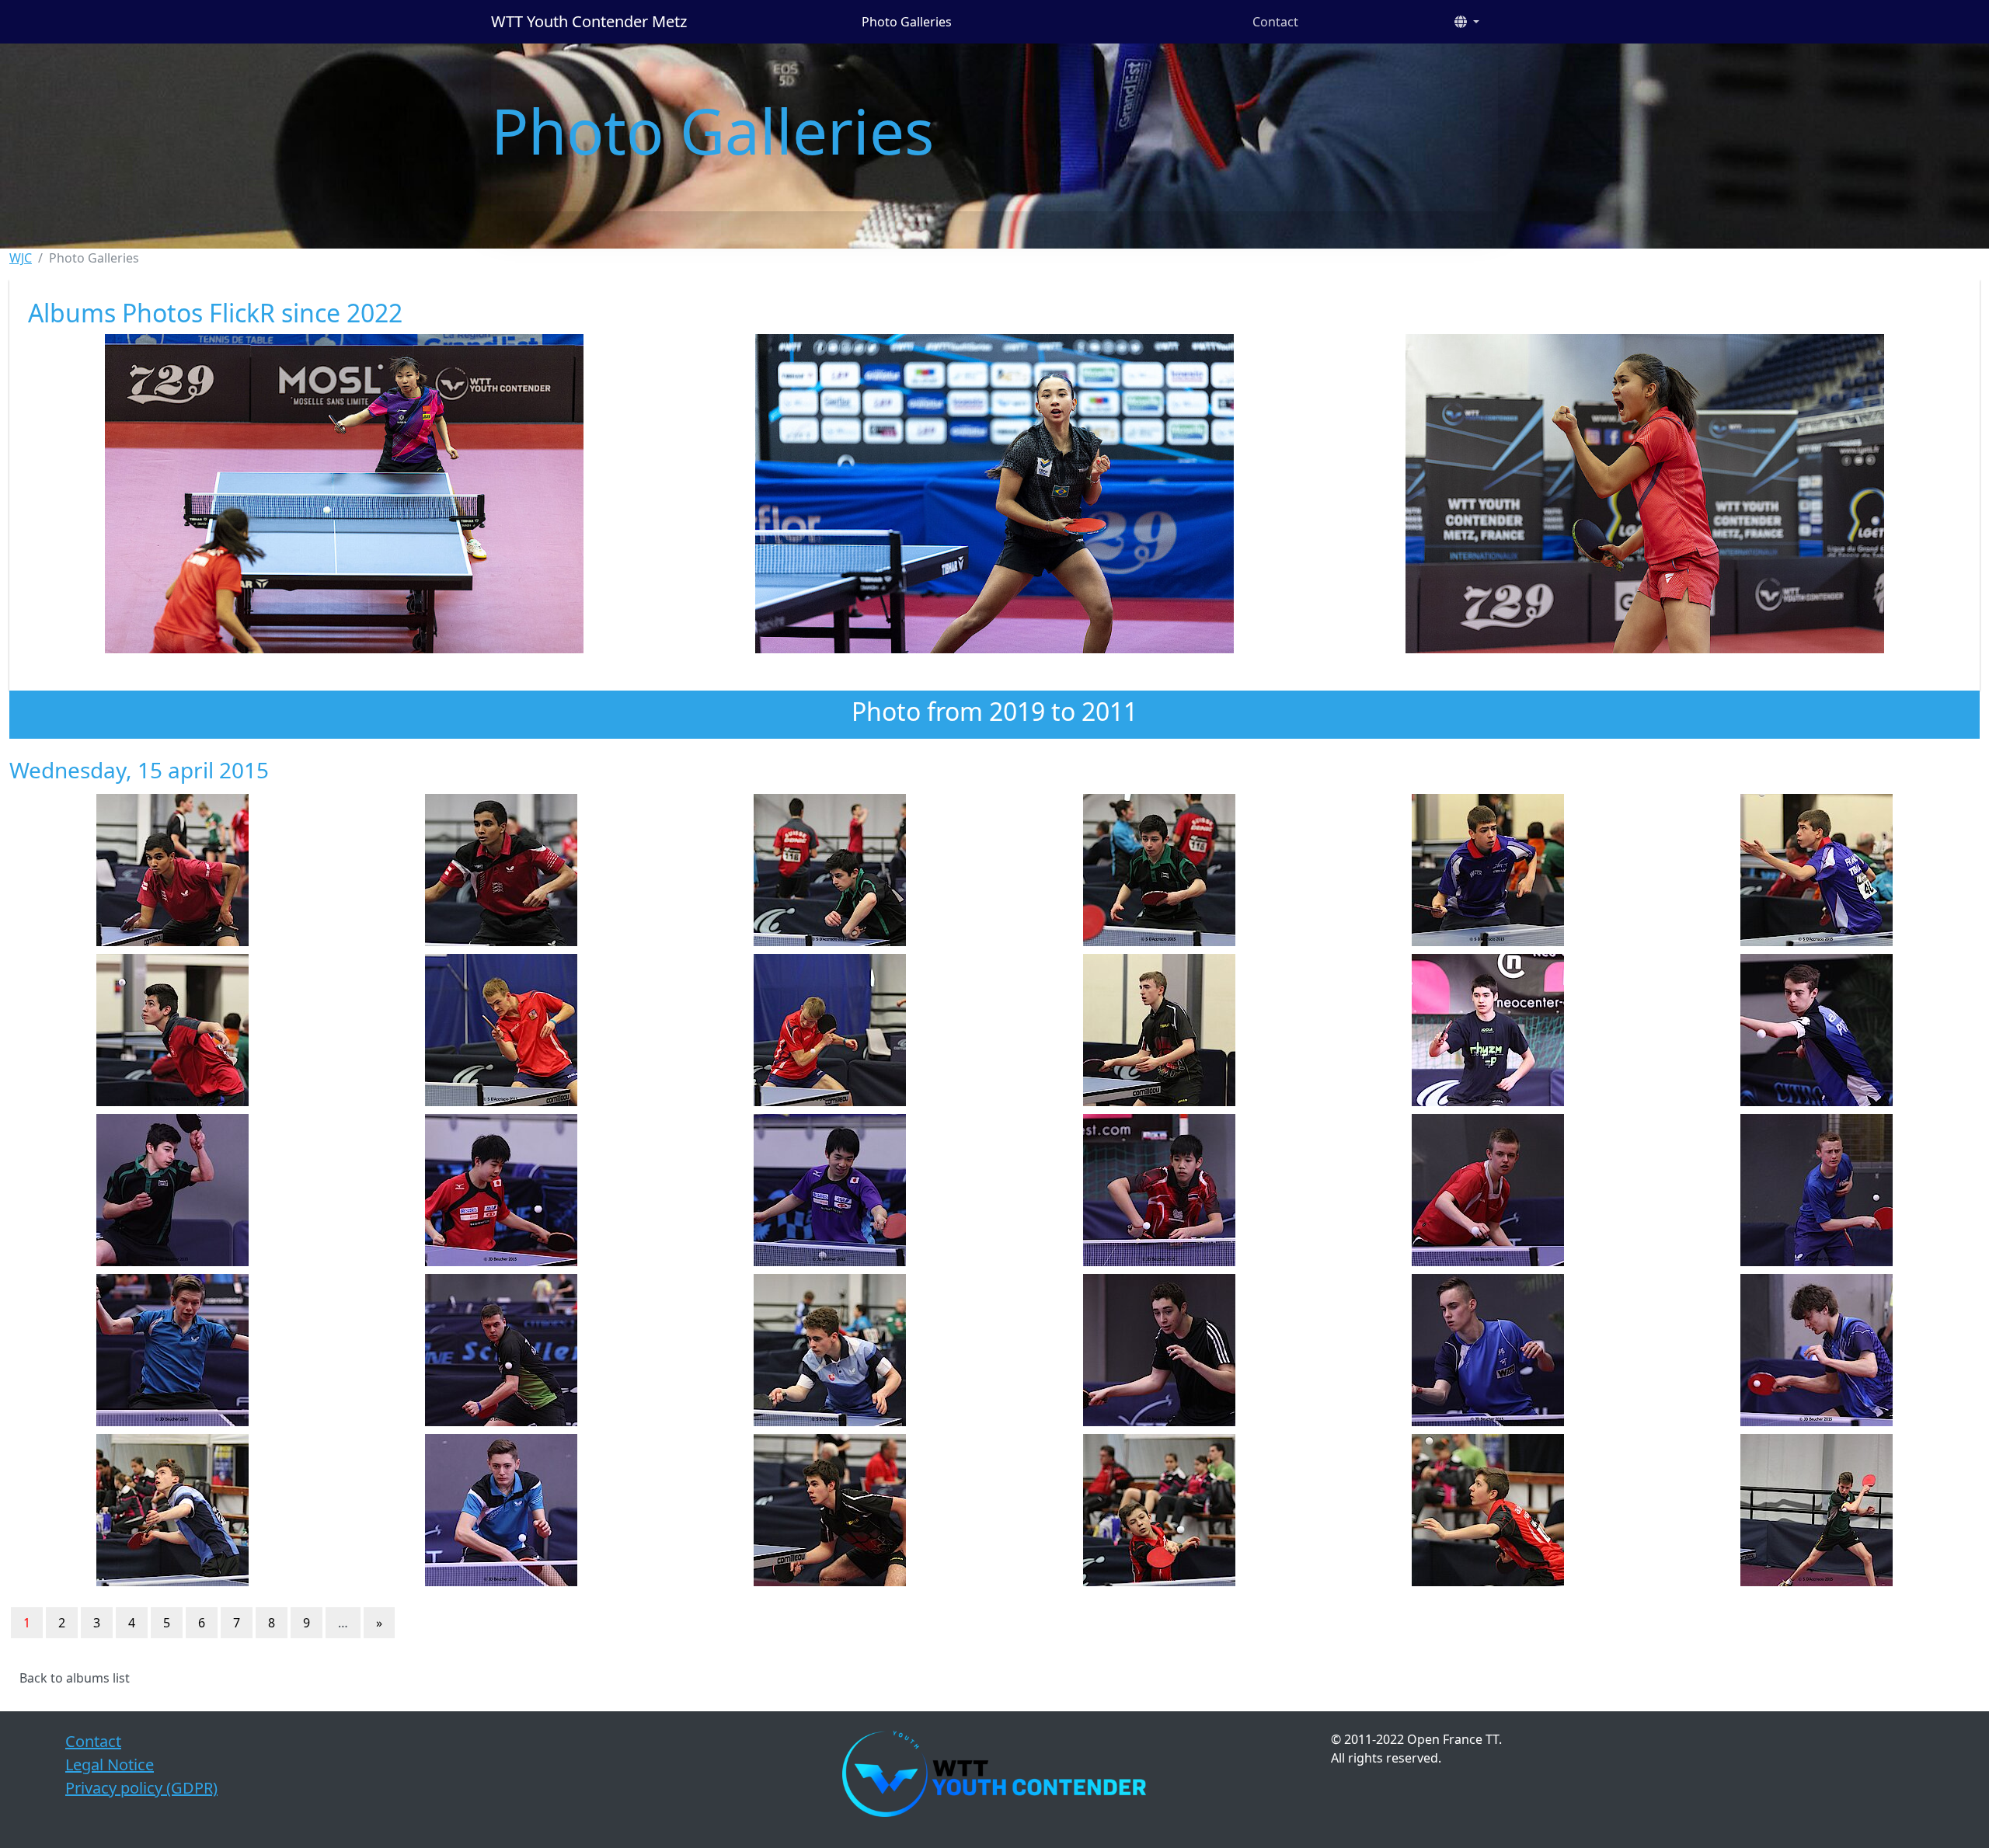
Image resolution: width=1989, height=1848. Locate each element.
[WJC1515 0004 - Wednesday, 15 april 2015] (1159, 870)
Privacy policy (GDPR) (141, 1788)
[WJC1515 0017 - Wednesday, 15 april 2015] (1487, 1190)
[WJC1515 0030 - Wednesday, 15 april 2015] (1817, 1510)
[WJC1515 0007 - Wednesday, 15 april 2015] (172, 1030)
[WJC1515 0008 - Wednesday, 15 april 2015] (501, 1030)
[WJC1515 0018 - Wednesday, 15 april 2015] (1817, 1190)
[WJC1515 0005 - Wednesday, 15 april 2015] (1487, 870)
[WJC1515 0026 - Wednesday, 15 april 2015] (501, 1510)
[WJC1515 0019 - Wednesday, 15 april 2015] (172, 1350)
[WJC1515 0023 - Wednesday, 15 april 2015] (1487, 1350)
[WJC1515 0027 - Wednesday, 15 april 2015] (830, 1510)
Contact (1275, 22)
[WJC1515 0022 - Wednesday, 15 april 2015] (1159, 1350)
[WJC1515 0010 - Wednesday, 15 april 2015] (1159, 1030)
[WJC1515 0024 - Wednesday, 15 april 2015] (1817, 1350)
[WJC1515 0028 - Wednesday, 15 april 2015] (1159, 1510)
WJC (21, 258)
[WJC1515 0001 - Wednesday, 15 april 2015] (172, 870)
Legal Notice (110, 1764)
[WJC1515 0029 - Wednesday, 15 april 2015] (1487, 1510)
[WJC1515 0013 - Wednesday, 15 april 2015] (172, 1190)
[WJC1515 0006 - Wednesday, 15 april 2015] (1817, 870)
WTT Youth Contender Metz (589, 21)
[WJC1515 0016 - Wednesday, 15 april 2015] (1159, 1190)
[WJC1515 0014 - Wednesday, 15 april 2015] (501, 1190)
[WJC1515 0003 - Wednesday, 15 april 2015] (830, 870)
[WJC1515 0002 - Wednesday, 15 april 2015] (501, 870)
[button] (1467, 22)
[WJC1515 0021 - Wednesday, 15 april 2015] (830, 1350)
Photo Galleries (907, 22)
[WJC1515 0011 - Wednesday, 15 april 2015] (1487, 1030)
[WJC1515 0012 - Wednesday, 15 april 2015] (1817, 1030)
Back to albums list (75, 1678)
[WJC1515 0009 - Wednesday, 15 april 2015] (830, 1030)
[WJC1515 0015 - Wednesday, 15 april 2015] (830, 1190)
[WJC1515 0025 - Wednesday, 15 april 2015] (172, 1510)
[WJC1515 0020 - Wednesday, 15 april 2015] (501, 1350)
